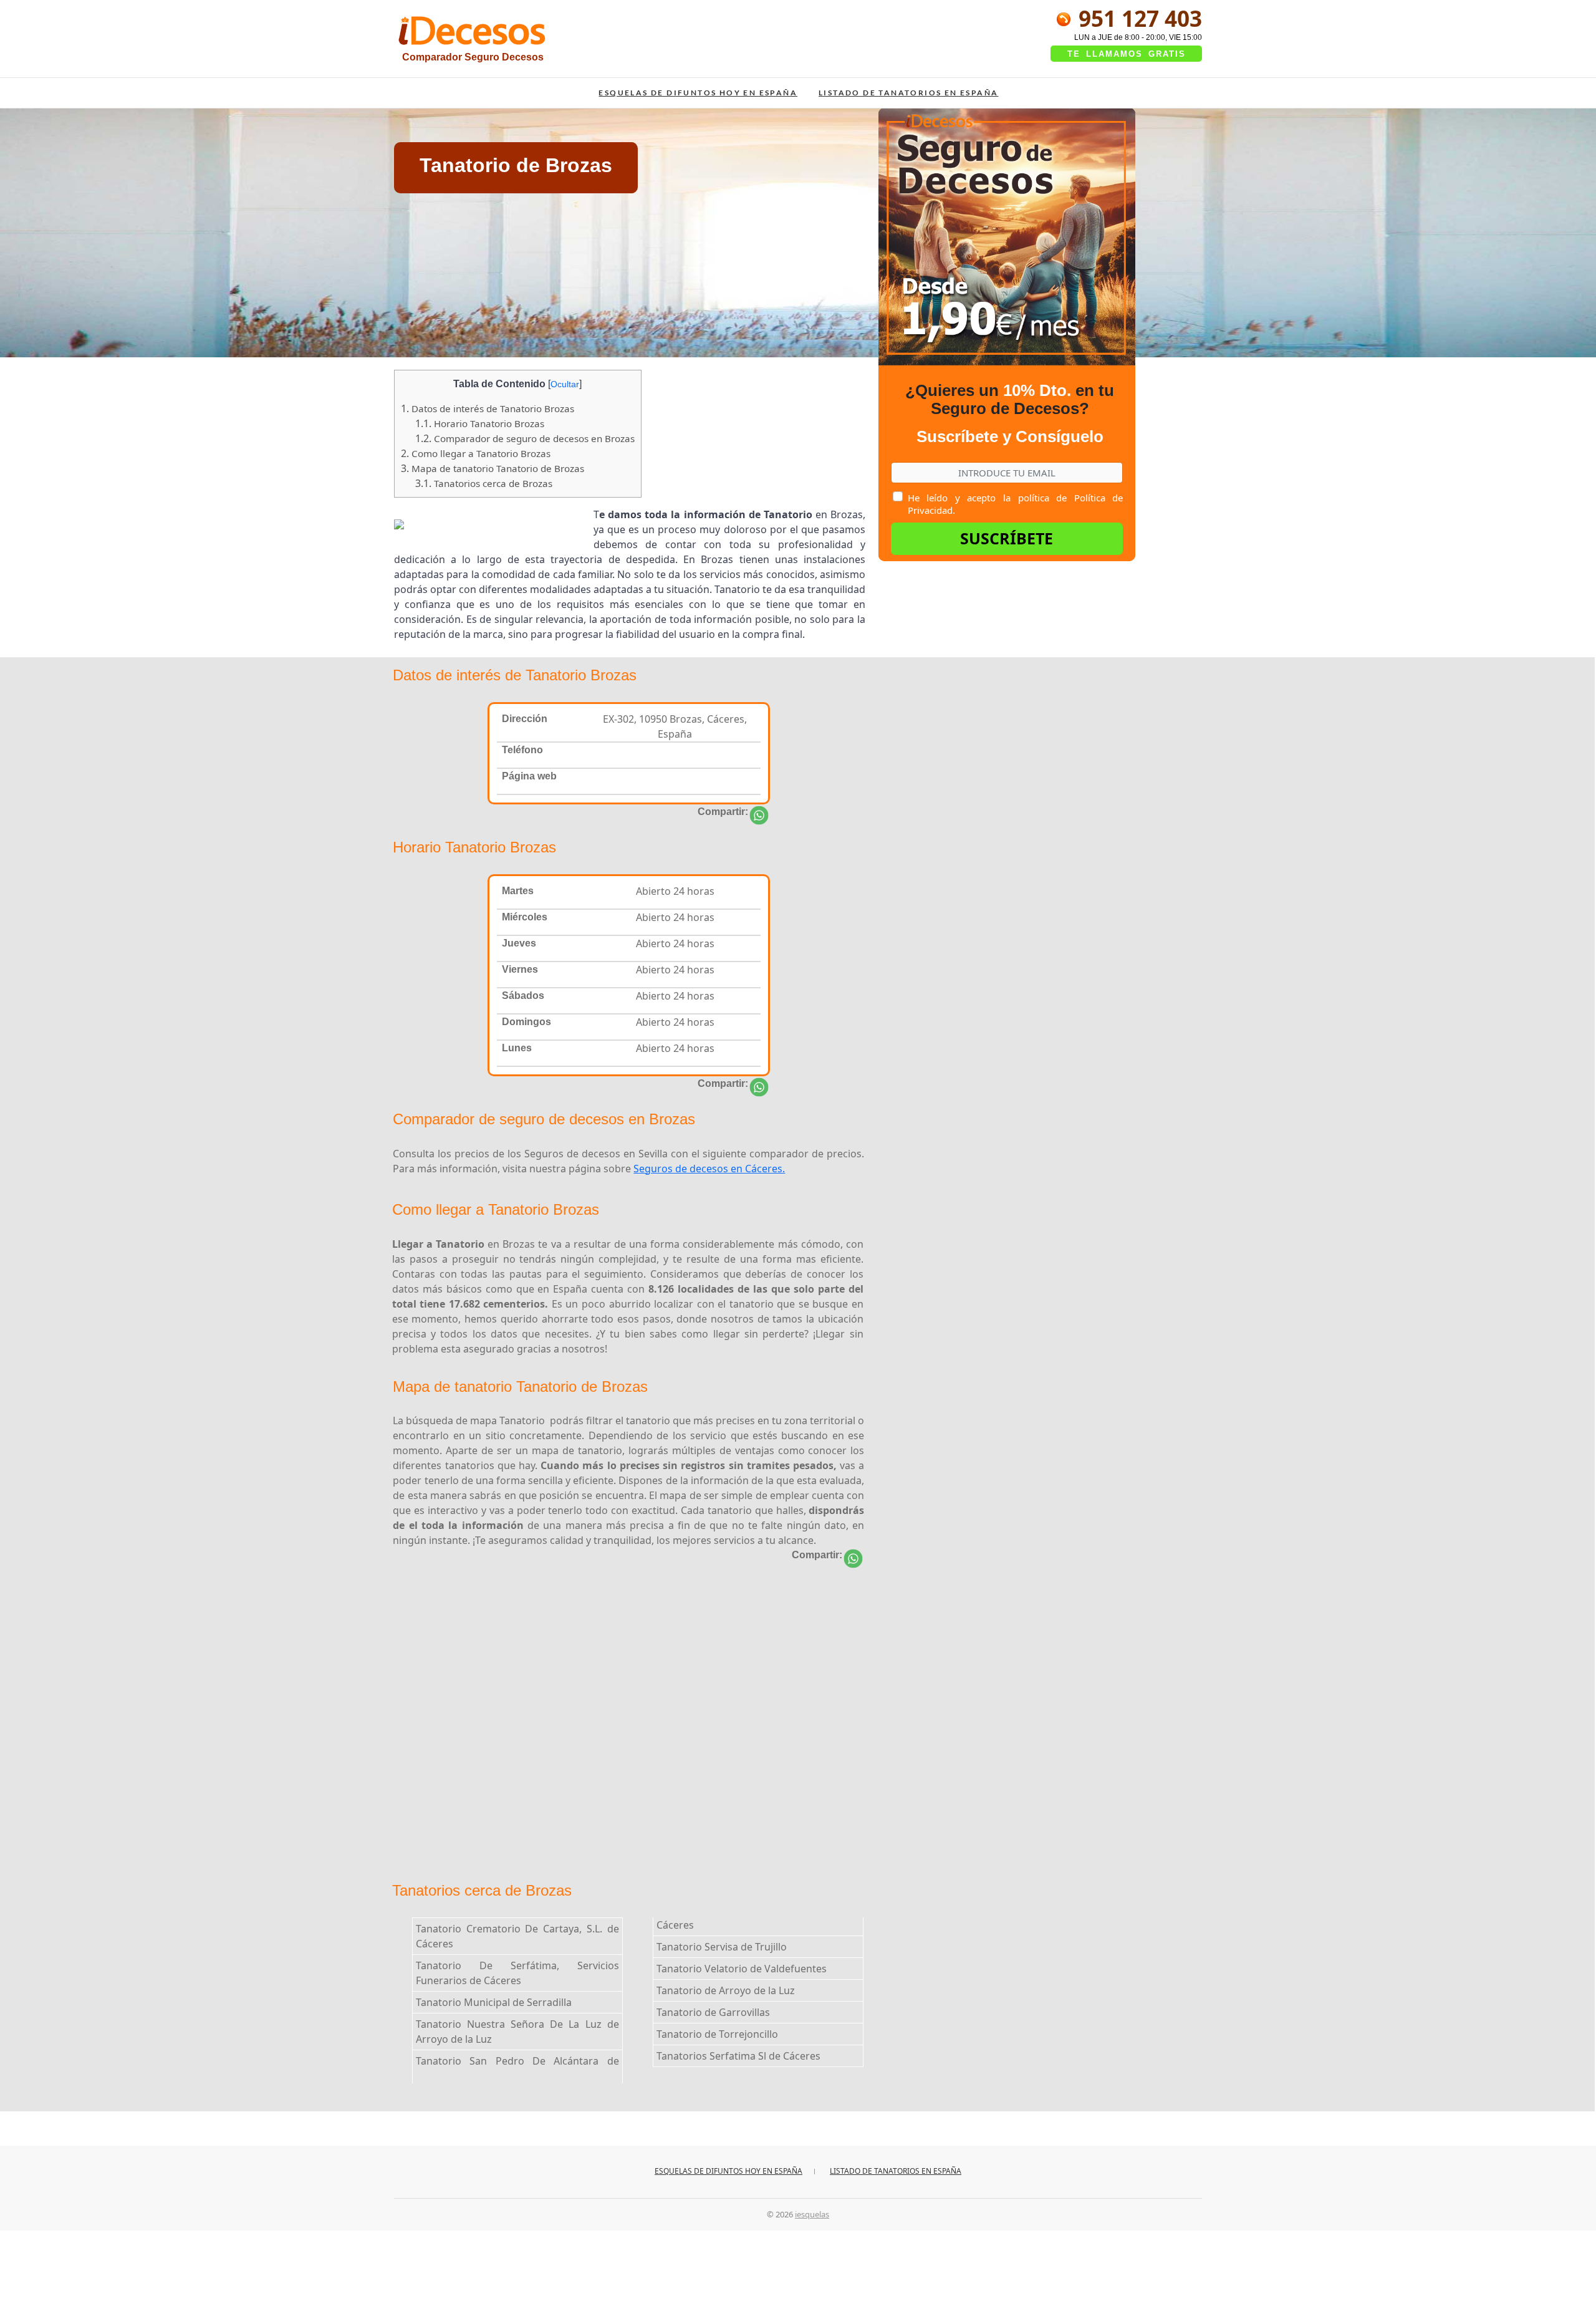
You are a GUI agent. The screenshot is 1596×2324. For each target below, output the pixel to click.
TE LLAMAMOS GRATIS (1127, 54)
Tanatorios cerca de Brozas (484, 483)
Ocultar (565, 384)
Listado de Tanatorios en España (908, 93)
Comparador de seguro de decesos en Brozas (525, 438)
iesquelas (812, 2214)
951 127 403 (1137, 18)
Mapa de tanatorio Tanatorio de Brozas (493, 468)
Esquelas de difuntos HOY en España (698, 93)
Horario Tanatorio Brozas (480, 423)
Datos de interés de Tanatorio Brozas (488, 408)
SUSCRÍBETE (1007, 538)
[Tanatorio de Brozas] (759, 815)
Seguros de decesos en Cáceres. (709, 1169)
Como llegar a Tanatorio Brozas (476, 453)
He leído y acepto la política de (1015, 504)
